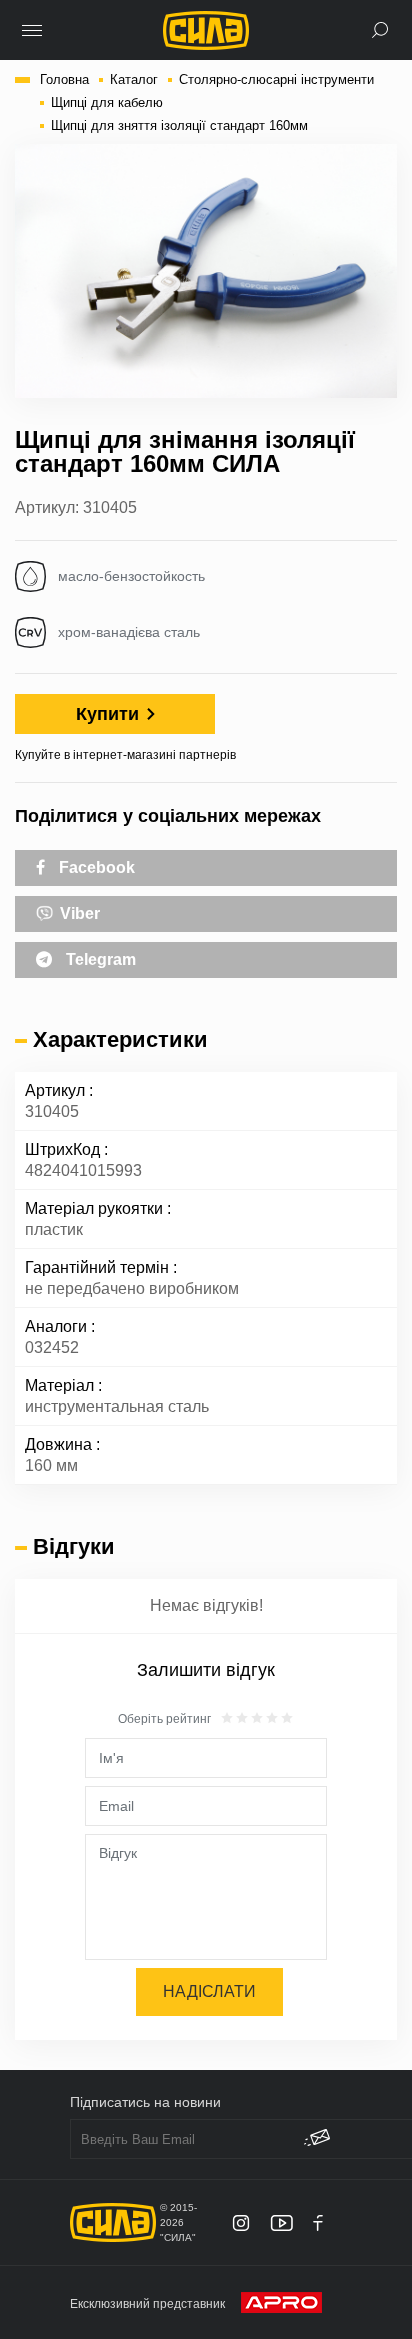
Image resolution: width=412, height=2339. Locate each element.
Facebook (95, 867)
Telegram (99, 959)
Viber (78, 913)
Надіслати (209, 1991)
